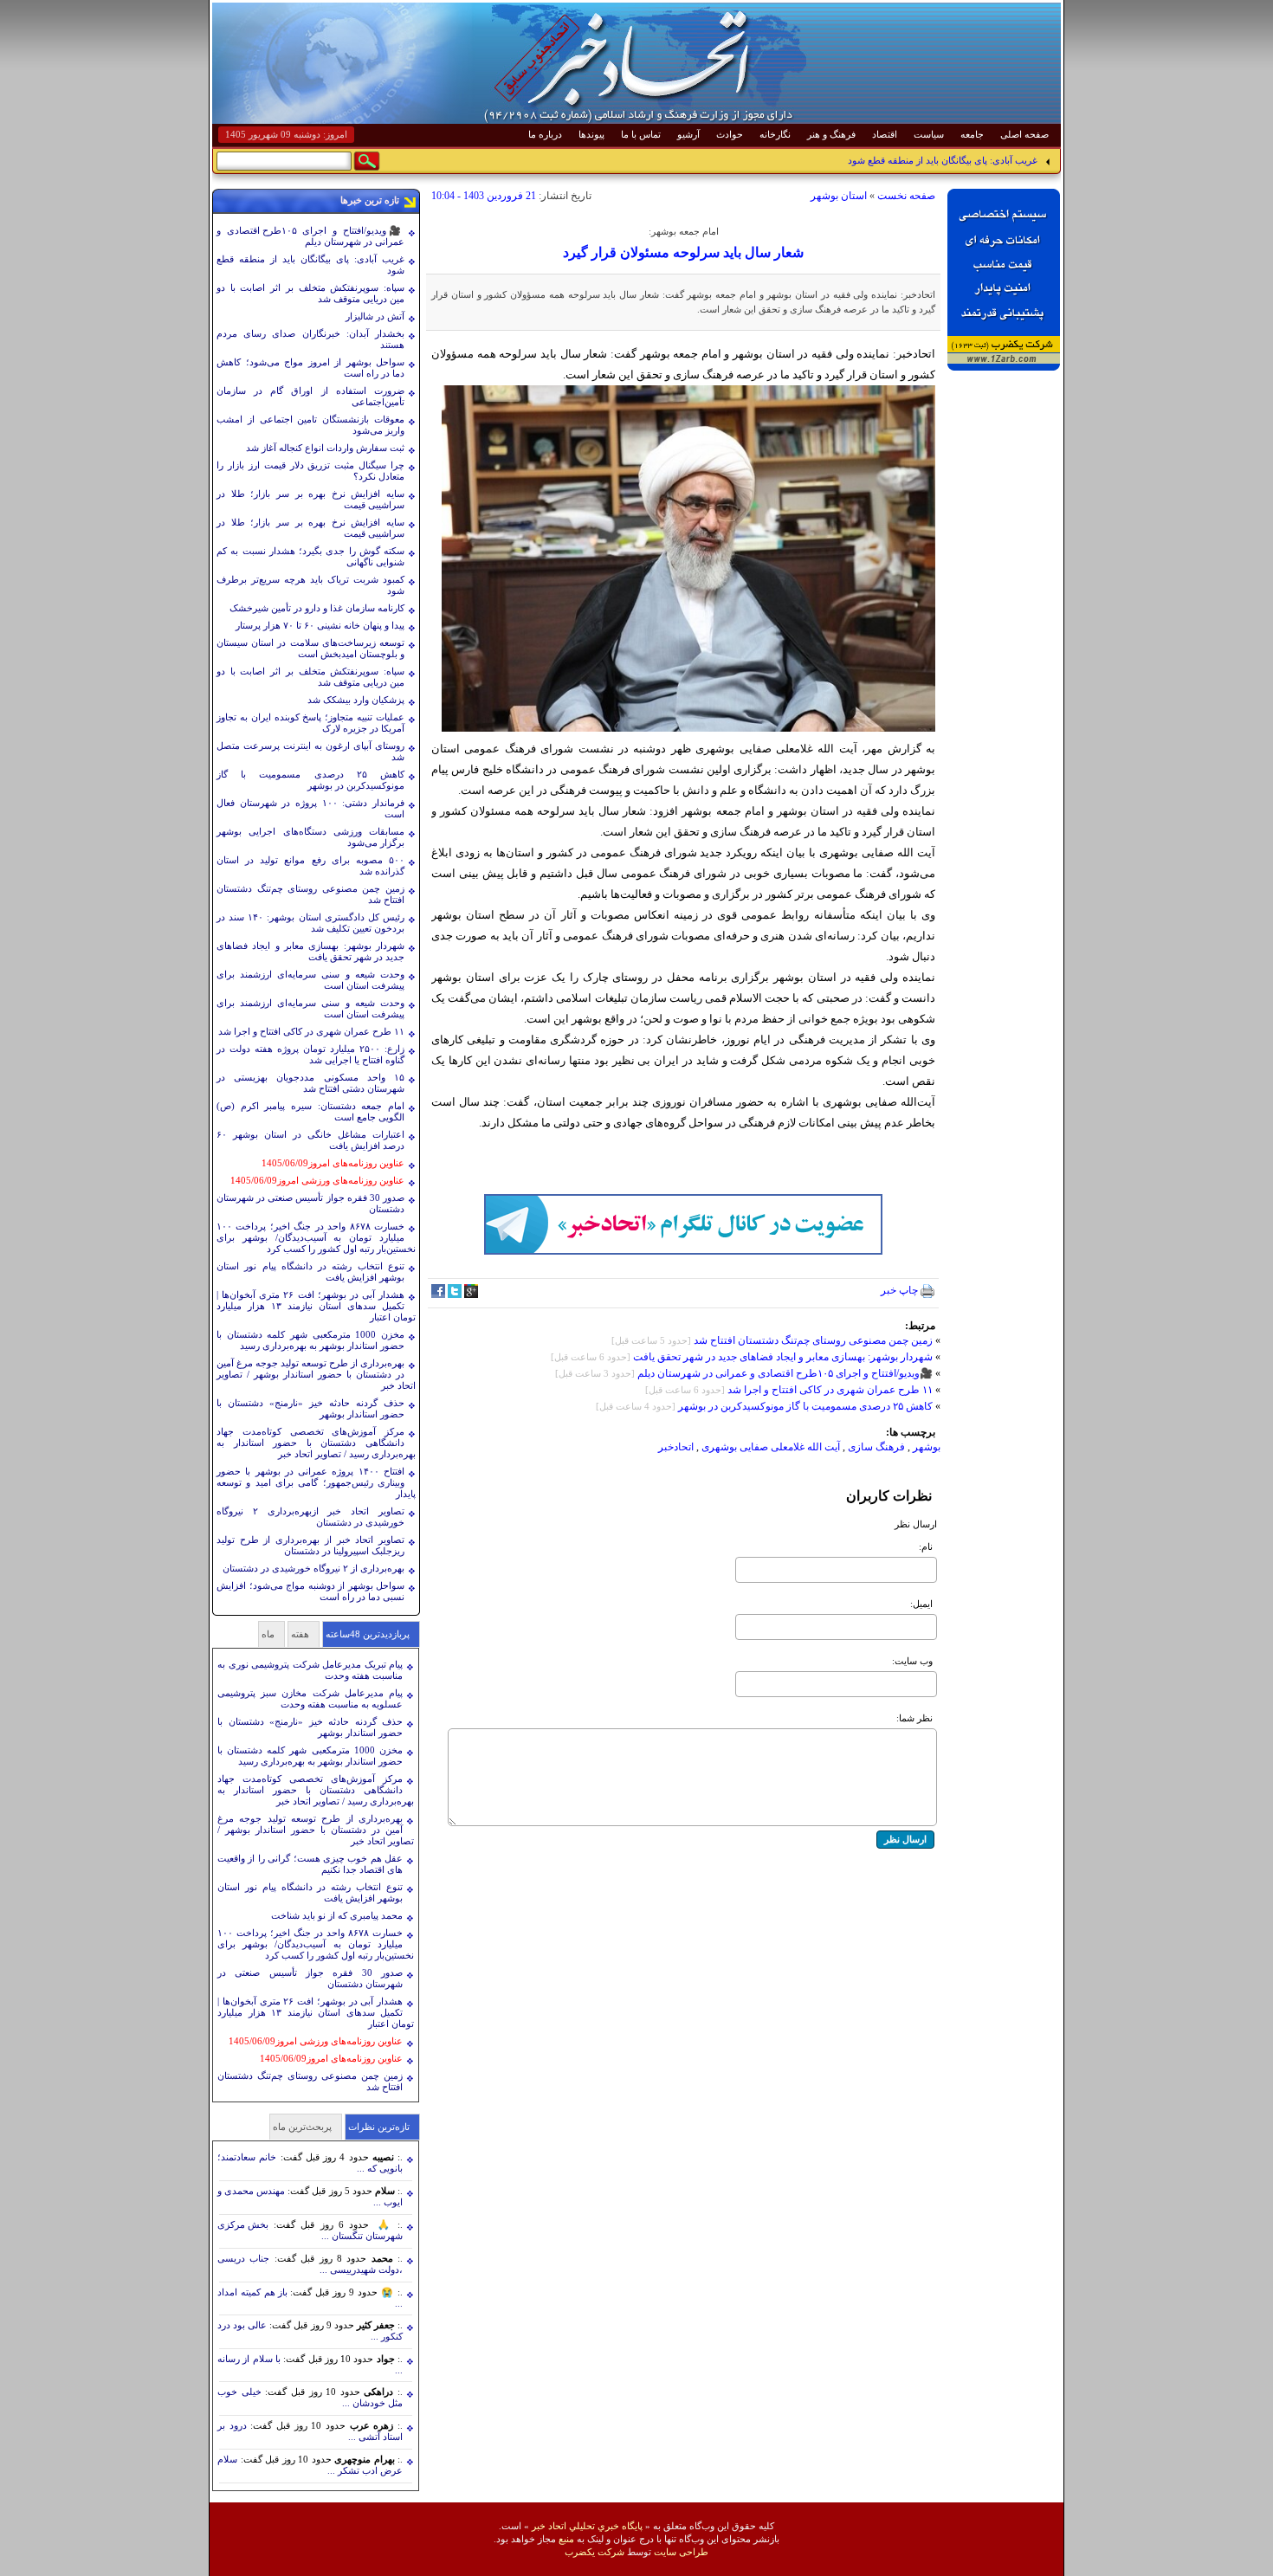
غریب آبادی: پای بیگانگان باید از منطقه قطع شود (943, 160)
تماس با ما (641, 134)
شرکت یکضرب (594, 2552)
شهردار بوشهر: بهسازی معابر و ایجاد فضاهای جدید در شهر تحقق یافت (783, 1357)
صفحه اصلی (1024, 134)
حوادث (730, 134)
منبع (566, 2539)
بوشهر (927, 1447)
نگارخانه (775, 134)
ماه (268, 1634)
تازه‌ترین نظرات (379, 2127)
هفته (300, 1634)
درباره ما (545, 134)
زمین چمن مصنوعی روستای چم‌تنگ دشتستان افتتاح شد (813, 1340)
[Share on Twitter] (455, 1294)
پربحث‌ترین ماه (302, 2127)
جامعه (972, 134)
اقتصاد (885, 134)
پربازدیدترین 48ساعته (368, 1634)
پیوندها (591, 134)
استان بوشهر (839, 196)
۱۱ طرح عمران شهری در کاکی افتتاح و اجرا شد (830, 1390)
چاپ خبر (901, 1290)
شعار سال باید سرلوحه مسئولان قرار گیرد (683, 252)
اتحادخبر (676, 1447)
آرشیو (688, 134)
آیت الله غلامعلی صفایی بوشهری (771, 1447)
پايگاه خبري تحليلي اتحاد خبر (587, 2526)
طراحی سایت (681, 2552)
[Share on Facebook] (438, 1294)
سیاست (929, 134)
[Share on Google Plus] (471, 1294)
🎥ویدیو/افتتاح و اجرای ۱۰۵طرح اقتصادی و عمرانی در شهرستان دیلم (785, 1373)
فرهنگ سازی (876, 1447)
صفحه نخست (906, 196)
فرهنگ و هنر (831, 134)
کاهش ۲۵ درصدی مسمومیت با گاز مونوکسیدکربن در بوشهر (805, 1406)
